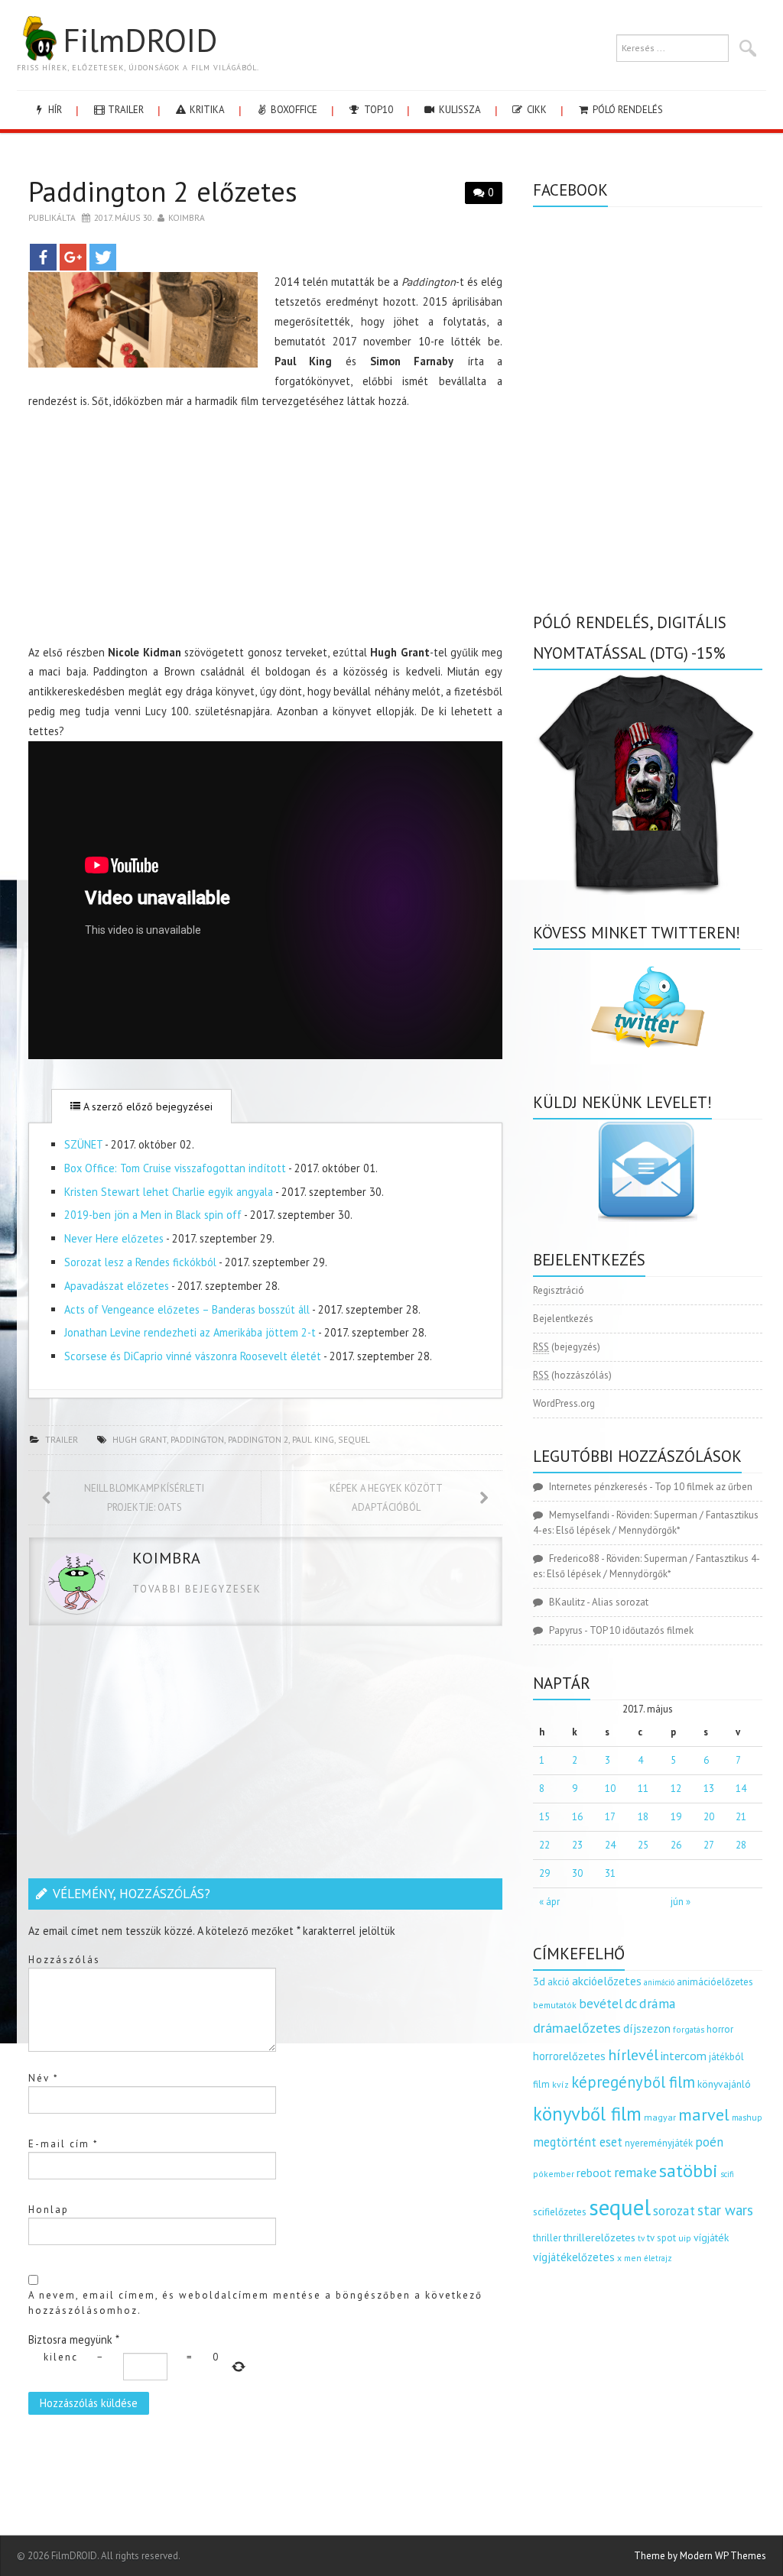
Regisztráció (559, 1290)
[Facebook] (43, 257)
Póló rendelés (627, 110)
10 (610, 1789)
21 (741, 1817)
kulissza (459, 110)
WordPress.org (564, 1403)
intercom (684, 2056)
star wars (725, 2210)
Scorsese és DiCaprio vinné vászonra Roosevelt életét (193, 1356)
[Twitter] (103, 257)
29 (544, 1873)
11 (643, 1789)
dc (631, 2004)
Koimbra (187, 217)
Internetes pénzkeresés (598, 1487)
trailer (125, 110)
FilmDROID (140, 40)
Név (44, 2078)
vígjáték (711, 2237)
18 (643, 1817)
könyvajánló (724, 2084)
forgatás (689, 2029)
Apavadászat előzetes (117, 1286)
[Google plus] (73, 257)
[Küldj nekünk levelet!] (648, 1171)
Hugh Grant (140, 1439)
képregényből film (633, 2082)
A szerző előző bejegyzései (146, 1107)
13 (709, 1789)
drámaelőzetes (577, 2028)
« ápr (549, 1902)
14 (741, 1789)
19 (676, 1817)
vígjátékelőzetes (574, 2257)
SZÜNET (83, 1144)
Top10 (377, 110)
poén (709, 2142)
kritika (206, 110)
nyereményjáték (659, 2143)
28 (741, 1845)
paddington (197, 1439)
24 (610, 1845)
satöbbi (689, 2171)
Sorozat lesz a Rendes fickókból (140, 1262)
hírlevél (633, 2054)
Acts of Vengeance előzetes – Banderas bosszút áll (187, 1309)
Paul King (313, 1439)
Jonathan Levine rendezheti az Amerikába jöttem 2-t (190, 1332)
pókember (554, 2174)
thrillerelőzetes (599, 2237)
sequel (354, 1439)
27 (709, 1845)
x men (629, 2258)
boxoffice (293, 110)
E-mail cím (63, 2144)
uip (685, 2238)
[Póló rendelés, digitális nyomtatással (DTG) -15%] (648, 781)
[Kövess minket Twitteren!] (648, 1007)
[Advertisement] (265, 530)
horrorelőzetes (569, 2056)
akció (559, 1981)
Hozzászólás (64, 1960)
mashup (747, 2117)
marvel (704, 2114)
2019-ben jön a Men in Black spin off (153, 1215)
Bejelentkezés (563, 1319)
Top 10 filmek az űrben (703, 1487)
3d (539, 1981)
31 (610, 1873)
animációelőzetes (715, 1982)
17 (610, 1817)
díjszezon (647, 2028)
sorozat (674, 2210)
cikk (536, 110)
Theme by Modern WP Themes (700, 2556)
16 (577, 1817)
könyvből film (587, 2114)
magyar (660, 2117)
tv (641, 2238)
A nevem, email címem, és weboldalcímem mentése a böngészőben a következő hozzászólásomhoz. (255, 2303)
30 (577, 1873)
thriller (547, 2238)
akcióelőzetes (607, 1981)
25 (643, 1845)
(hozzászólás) (572, 1375)
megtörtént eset (578, 2142)
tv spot (661, 2238)
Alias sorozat (620, 1602)
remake (635, 2172)
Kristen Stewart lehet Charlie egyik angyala (169, 1192)
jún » (681, 1902)
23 (577, 1845)
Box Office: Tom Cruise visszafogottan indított (175, 1168)
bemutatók (555, 2005)
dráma (658, 2003)
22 (544, 1845)
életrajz (658, 2258)
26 (676, 1845)
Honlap (49, 2210)
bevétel (601, 2004)
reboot (594, 2173)
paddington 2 (258, 1439)
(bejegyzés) (567, 1347)
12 (676, 1789)
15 (544, 1817)
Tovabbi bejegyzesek (197, 1589)
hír (54, 110)
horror (720, 2029)
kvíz (560, 2084)
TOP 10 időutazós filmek (642, 1630)
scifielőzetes (560, 2212)
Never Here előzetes (114, 1238)
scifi (727, 2174)
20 (709, 1817)
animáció (659, 1982)
